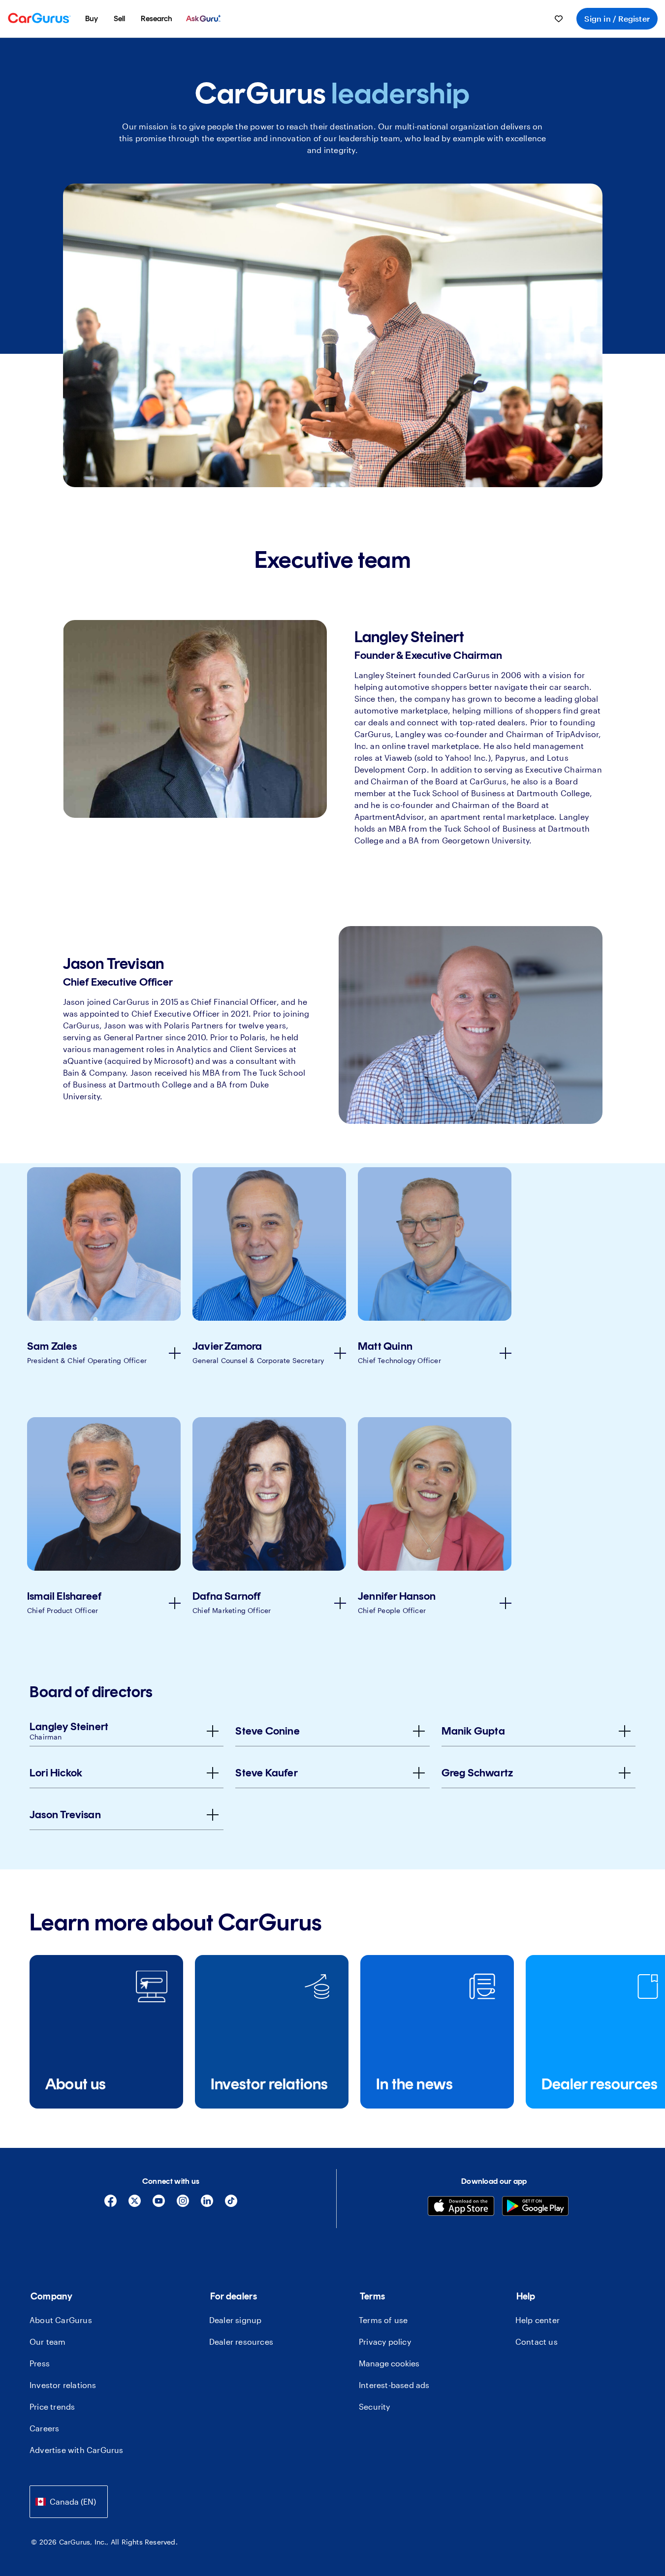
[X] (135, 2204)
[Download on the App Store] (461, 2207)
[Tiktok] (231, 2204)
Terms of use (383, 2320)
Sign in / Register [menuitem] (617, 18)
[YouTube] (159, 2204)
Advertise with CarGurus (77, 2450)
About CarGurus (61, 2320)
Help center (538, 2320)
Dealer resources (241, 2342)
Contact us (537, 2342)
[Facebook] (111, 2204)
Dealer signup (236, 2320)
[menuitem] (92, 19)
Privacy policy (385, 2342)
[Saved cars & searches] (559, 19)
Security (375, 2406)
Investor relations (63, 2385)
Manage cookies (389, 2363)
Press (40, 2363)
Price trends (52, 2406)
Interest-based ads (394, 2385)
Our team (48, 2342)
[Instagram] (183, 2204)
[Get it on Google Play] (535, 2207)
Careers (44, 2428)
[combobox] (69, 2501)
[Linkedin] (207, 2204)
